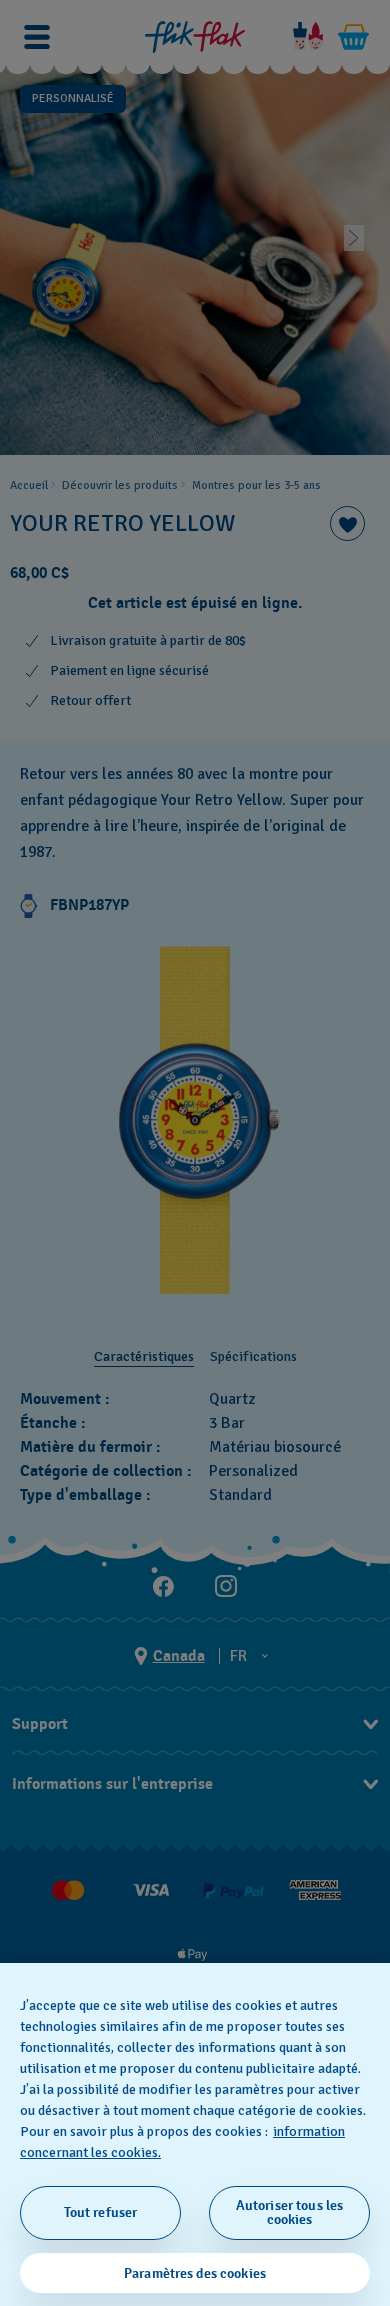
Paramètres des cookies (195, 2273)
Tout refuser (101, 2212)
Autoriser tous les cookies (290, 2212)
